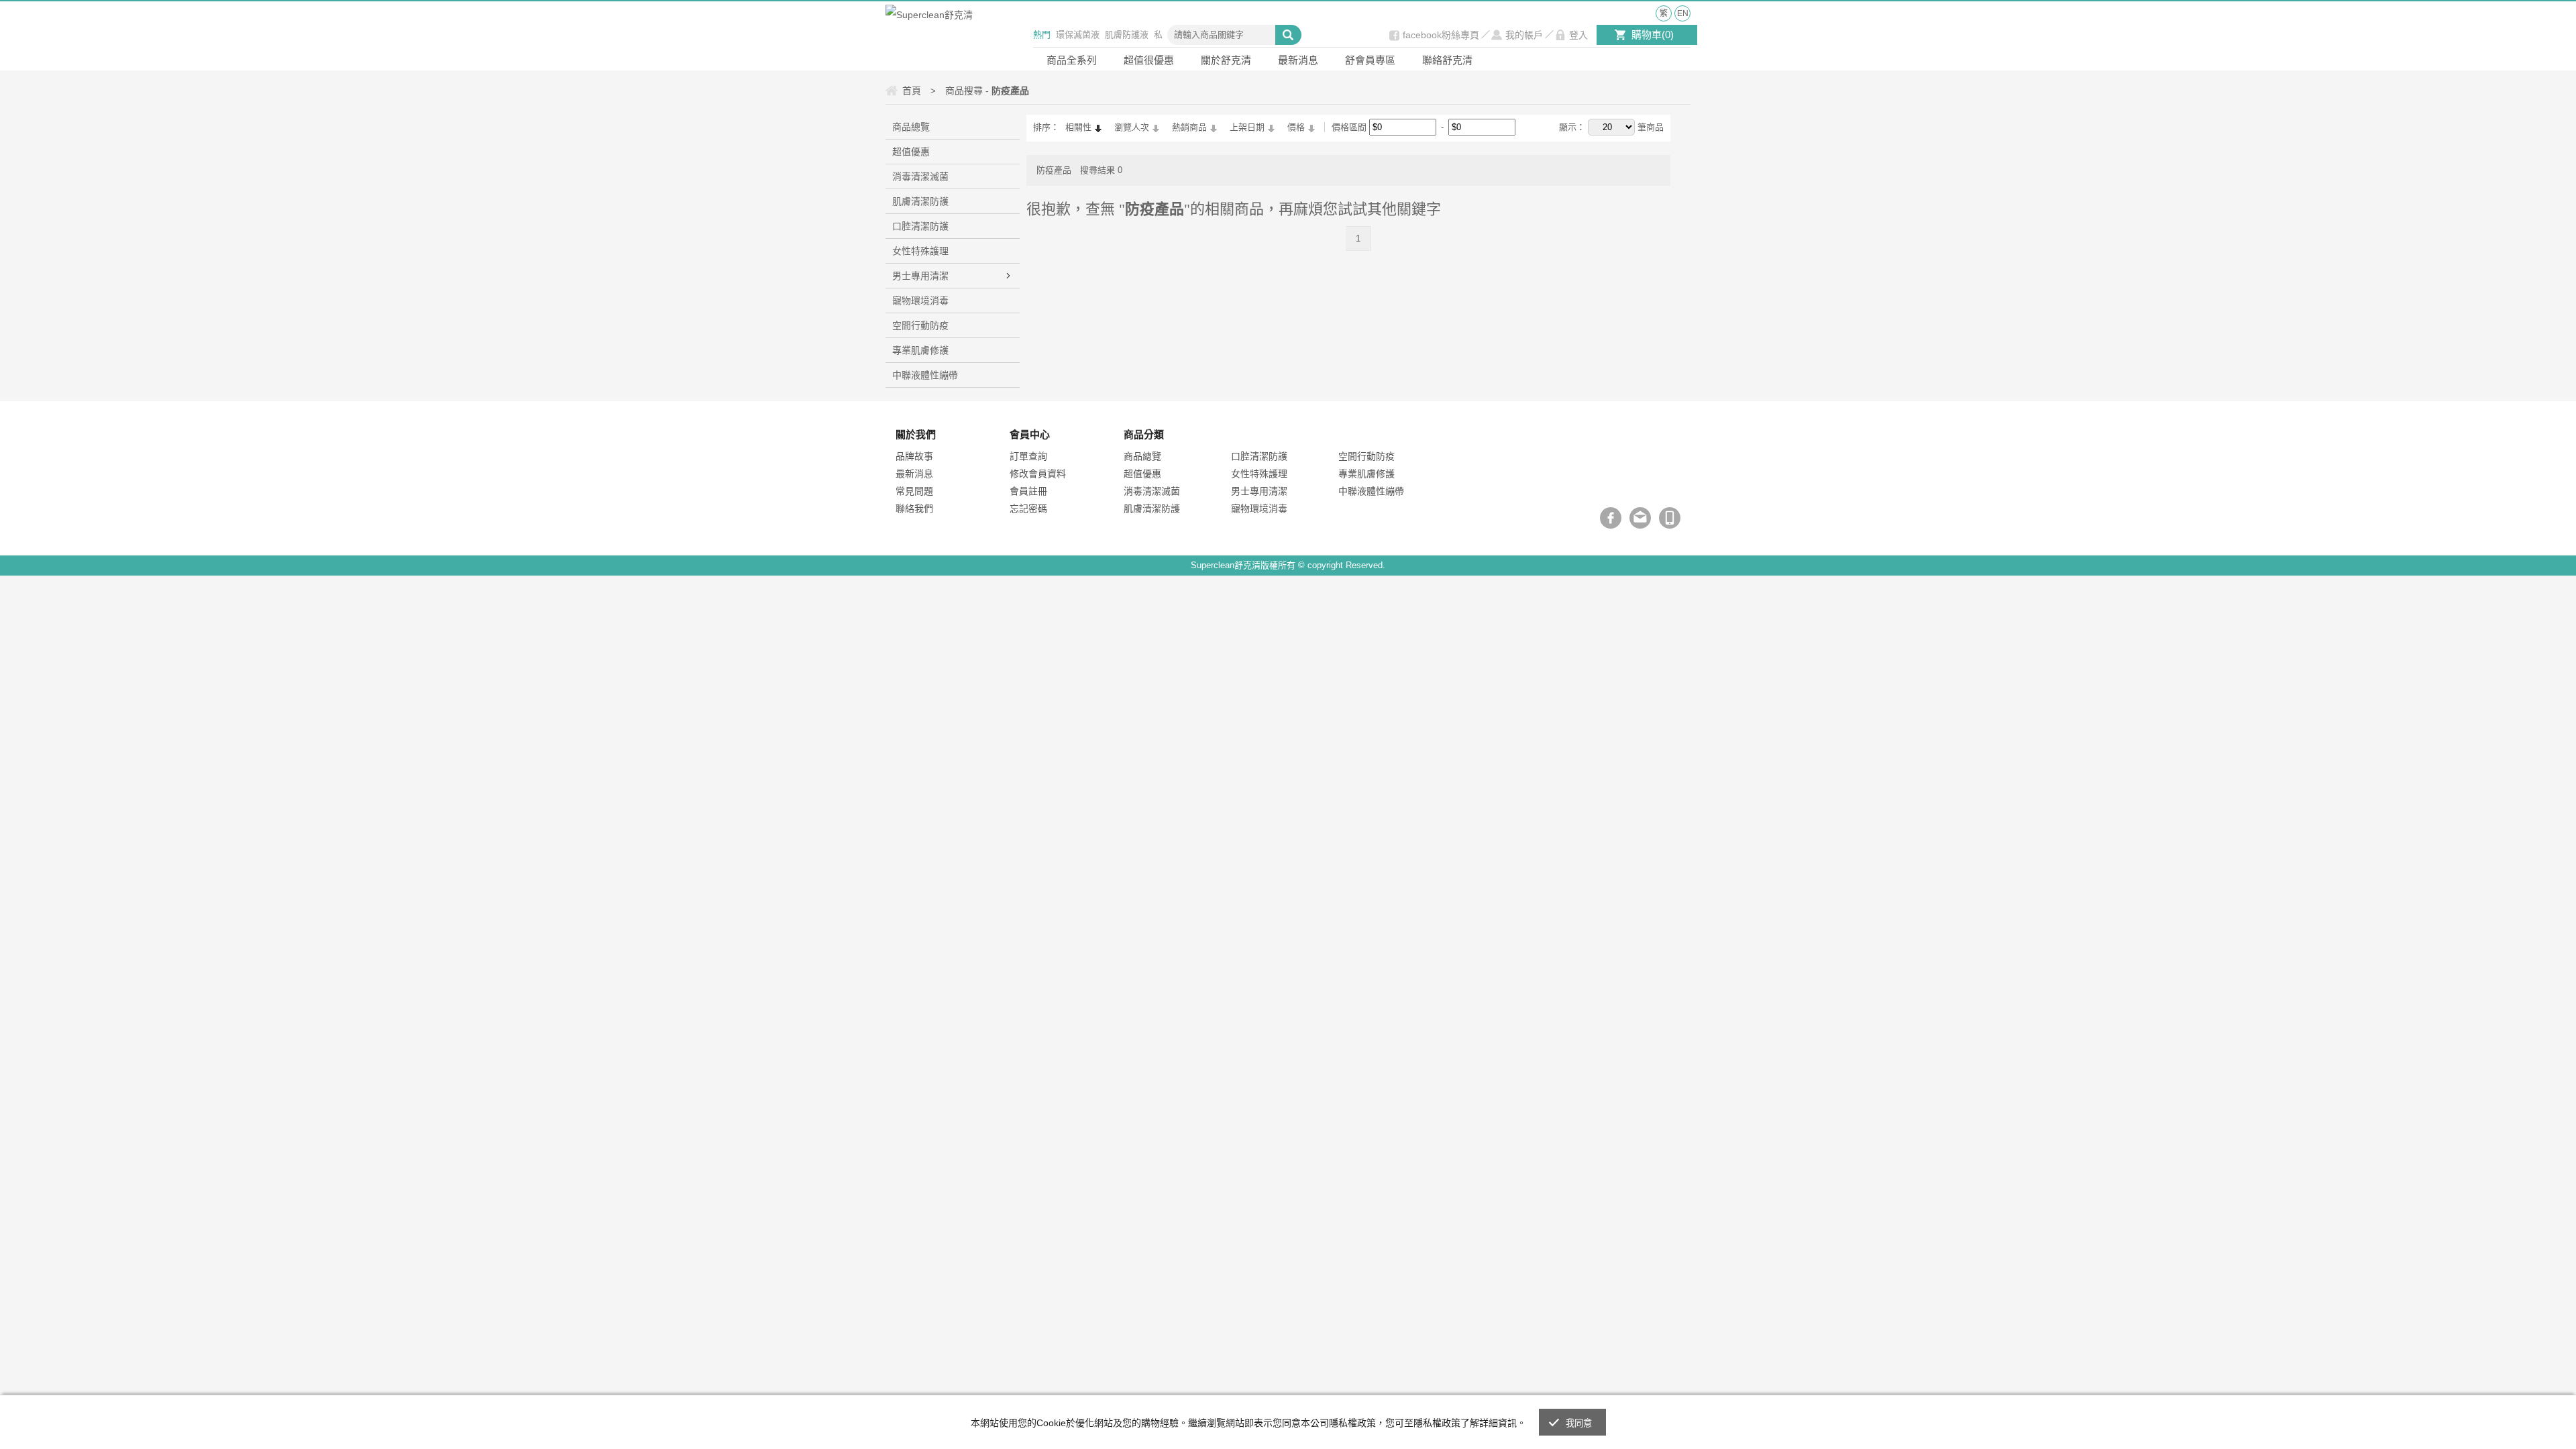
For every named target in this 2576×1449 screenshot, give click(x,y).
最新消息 (1298, 60)
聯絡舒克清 (1447, 60)
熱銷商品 (1189, 127)
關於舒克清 (1226, 60)
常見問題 (914, 491)
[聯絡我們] (1640, 518)
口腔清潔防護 (920, 226)
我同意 (1579, 1423)
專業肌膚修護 (920, 350)
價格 (1296, 127)
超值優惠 (911, 152)
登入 (1578, 35)
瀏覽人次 (1132, 127)
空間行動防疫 (920, 325)
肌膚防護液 (1127, 35)
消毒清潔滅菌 (920, 176)
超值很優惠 (1149, 60)
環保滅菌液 (1078, 35)
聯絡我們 (914, 508)
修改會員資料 (1038, 474)
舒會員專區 (1370, 60)
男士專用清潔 (920, 276)
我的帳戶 (1524, 35)
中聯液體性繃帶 (925, 375)
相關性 (1078, 127)
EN (1683, 13)
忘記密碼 (1028, 508)
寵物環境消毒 (920, 301)
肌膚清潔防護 (920, 201)
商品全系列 (1072, 60)
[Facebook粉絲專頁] (1611, 518)
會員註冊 (1028, 491)
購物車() (1653, 35)
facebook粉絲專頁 (1441, 35)
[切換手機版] (1670, 518)
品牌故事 (914, 456)
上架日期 (1247, 127)
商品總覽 (911, 127)
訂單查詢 (1028, 456)
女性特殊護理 (920, 251)
